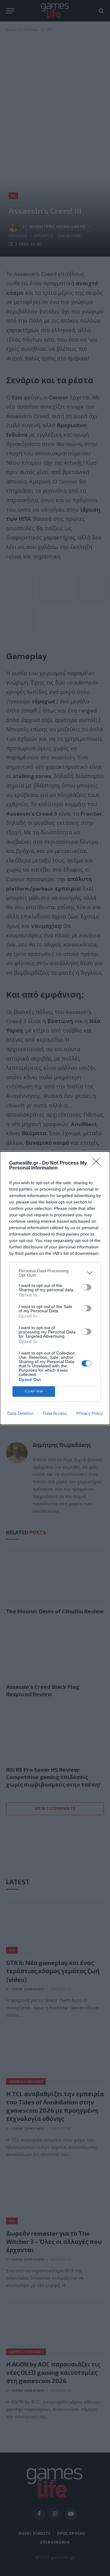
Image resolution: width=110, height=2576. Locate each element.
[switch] (86, 1287)
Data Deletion (20, 1413)
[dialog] (55, 1288)
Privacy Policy (90, 1413)
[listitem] (55, 1273)
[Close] (98, 1163)
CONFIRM (34, 1391)
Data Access (55, 1413)
